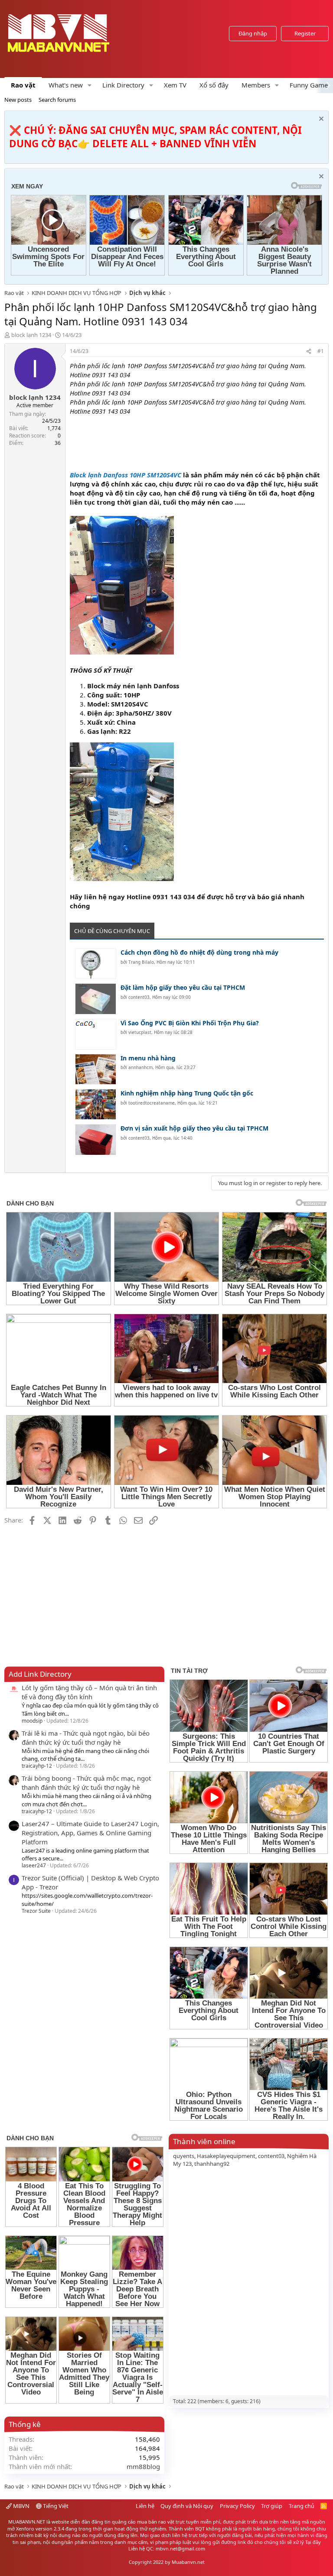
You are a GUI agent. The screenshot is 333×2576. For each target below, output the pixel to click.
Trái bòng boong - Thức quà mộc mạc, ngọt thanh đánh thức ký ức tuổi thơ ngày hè (86, 1783)
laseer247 (34, 1865)
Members (256, 85)
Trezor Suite (36, 1911)
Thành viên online (204, 2141)
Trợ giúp (272, 2506)
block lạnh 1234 (31, 335)
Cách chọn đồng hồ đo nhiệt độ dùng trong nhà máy (199, 952)
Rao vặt (23, 85)
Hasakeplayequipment (226, 2156)
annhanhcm (140, 1067)
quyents (184, 2156)
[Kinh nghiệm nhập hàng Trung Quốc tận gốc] (96, 1104)
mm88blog (143, 2466)
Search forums (57, 100)
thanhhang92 (212, 2164)
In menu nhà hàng (148, 1058)
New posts (18, 100)
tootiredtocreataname (152, 1103)
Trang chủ (302, 2506)
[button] (90, 85)
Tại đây (313, 2542)
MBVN (21, 2506)
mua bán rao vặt (156, 2522)
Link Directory (123, 85)
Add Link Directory (40, 1674)
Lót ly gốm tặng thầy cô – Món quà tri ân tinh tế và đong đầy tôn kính (89, 1692)
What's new (66, 85)
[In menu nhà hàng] (96, 1069)
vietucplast (140, 1032)
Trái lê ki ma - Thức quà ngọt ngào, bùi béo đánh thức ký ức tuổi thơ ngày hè (86, 1738)
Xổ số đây (214, 85)
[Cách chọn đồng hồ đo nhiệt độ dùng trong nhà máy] (96, 964)
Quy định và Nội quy (187, 2506)
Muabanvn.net (188, 2562)
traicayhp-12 (37, 1766)
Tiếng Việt (55, 2506)
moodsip (32, 1721)
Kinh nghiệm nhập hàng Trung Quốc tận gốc (187, 1093)
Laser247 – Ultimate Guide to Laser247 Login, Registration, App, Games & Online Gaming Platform (90, 1833)
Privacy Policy (237, 2506)
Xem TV (175, 85)
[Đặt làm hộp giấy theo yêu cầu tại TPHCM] (96, 999)
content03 (139, 997)
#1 (321, 351)
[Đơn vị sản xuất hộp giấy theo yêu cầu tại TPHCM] (96, 1139)
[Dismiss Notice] (320, 120)
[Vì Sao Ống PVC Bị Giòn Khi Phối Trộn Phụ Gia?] (96, 1034)
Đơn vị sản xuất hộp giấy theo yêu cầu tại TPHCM (194, 1128)
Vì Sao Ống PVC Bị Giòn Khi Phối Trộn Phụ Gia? (190, 1023)
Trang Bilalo (141, 962)
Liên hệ (145, 2506)
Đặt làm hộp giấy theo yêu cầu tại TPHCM (183, 987)
